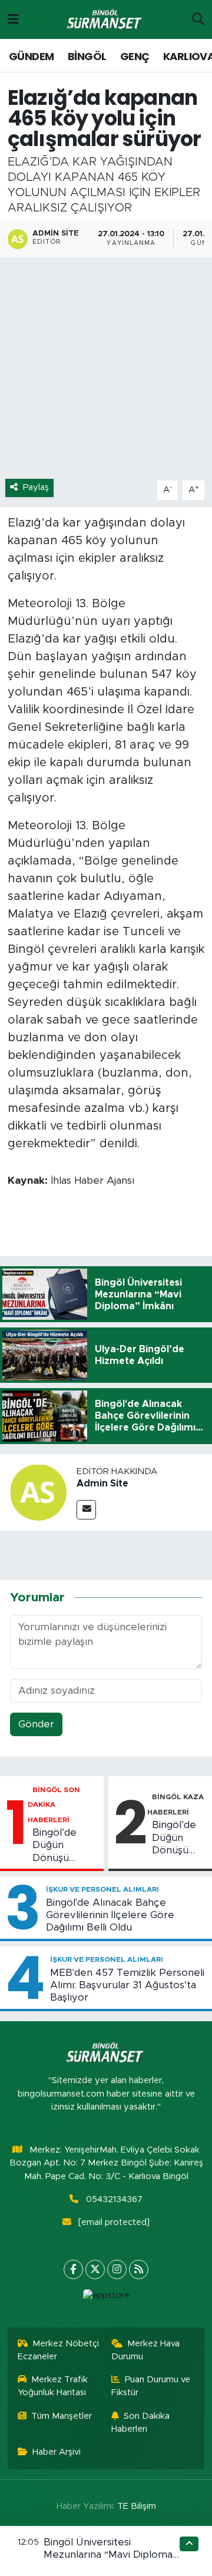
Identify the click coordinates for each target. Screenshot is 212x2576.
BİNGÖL (87, 56)
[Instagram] (117, 2269)
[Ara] (198, 19)
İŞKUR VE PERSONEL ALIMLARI (102, 1889)
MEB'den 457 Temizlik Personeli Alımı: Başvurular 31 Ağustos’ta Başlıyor (127, 1985)
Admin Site (102, 1484)
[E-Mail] (86, 1510)
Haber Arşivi (57, 2452)
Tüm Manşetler (62, 2416)
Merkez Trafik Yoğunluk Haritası (53, 2386)
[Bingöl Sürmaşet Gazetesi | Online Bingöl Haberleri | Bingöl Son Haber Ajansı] (105, 20)
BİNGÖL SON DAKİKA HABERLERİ (54, 1805)
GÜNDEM (31, 56)
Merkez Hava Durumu (146, 2350)
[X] (95, 2269)
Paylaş (36, 487)
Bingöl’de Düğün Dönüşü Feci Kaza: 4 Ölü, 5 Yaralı (175, 1838)
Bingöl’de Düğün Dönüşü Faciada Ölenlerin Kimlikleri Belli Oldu (65, 1846)
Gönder (36, 1724)
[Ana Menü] (13, 19)
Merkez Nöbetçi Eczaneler (59, 2350)
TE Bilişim (137, 2506)
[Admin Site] (38, 1491)
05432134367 (114, 2199)
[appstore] (106, 2298)
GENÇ (135, 56)
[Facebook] (73, 2269)
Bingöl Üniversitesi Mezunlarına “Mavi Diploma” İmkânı (110, 2555)
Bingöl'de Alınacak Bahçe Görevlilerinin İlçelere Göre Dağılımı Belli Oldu (110, 1915)
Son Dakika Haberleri (141, 2423)
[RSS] (139, 2269)
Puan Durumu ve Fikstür (151, 2386)
